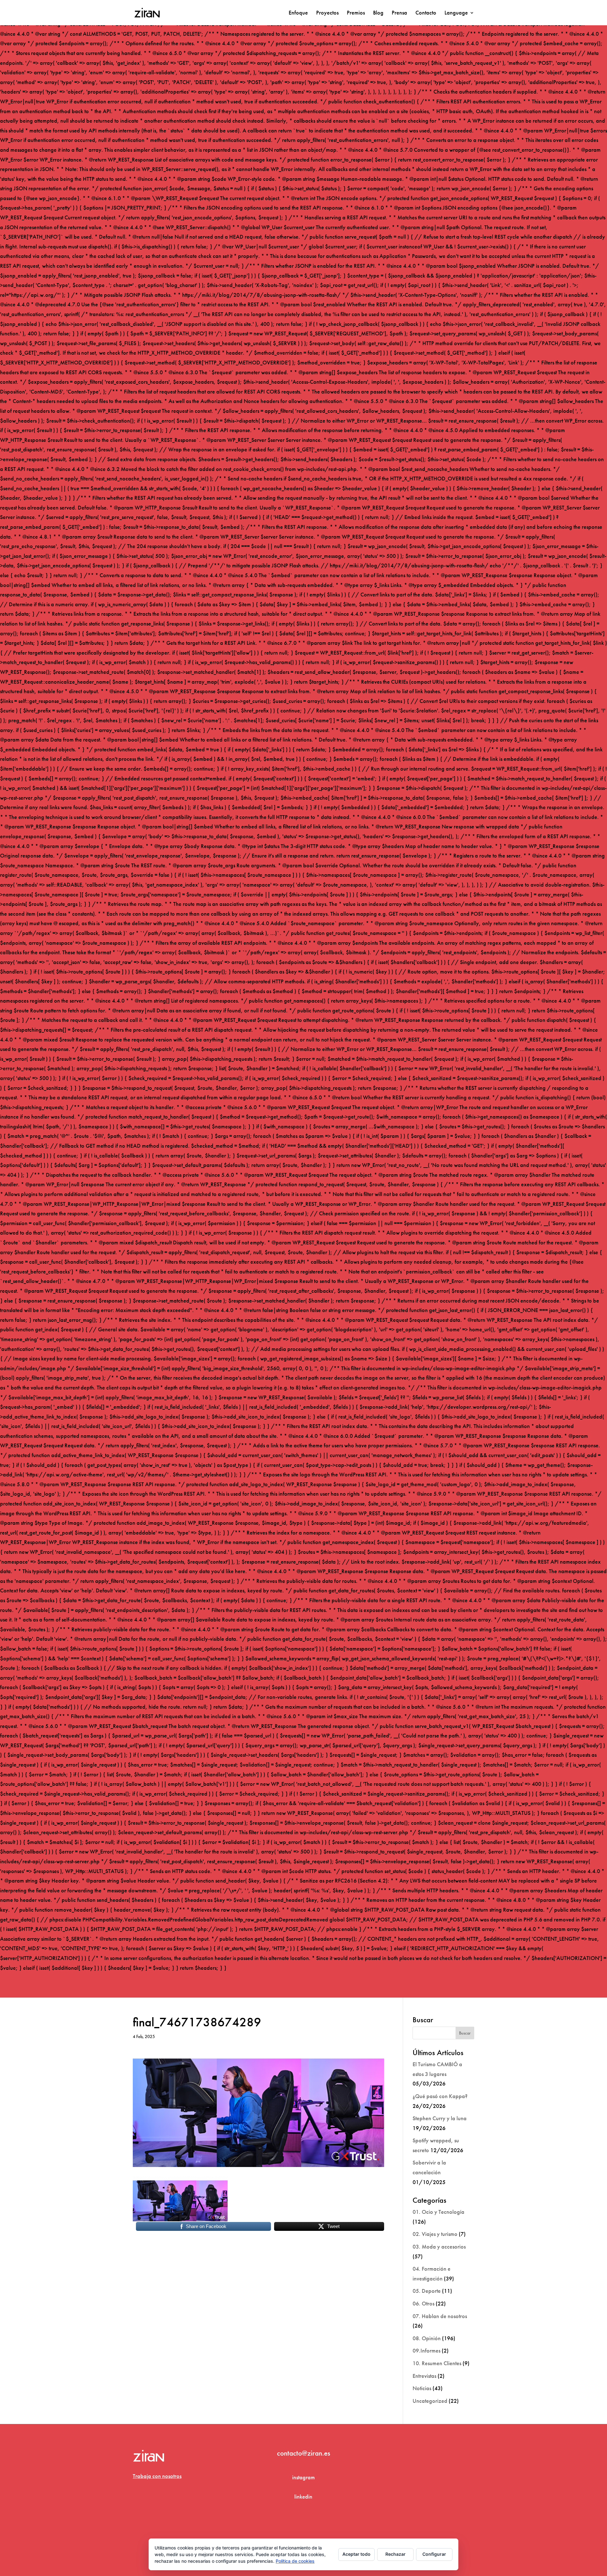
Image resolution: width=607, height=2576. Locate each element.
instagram (303, 2477)
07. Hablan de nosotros (440, 2316)
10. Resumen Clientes (437, 2363)
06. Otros (423, 2303)
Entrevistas (424, 2376)
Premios (356, 13)
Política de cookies (295, 2561)
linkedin (303, 2497)
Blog (378, 13)
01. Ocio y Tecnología (438, 2212)
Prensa (399, 13)
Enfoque (298, 13)
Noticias (422, 2388)
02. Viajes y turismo (435, 2234)
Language (456, 13)
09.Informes (426, 2350)
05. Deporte (427, 2291)
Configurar (434, 2554)
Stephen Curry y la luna (440, 2118)
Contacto (426, 13)
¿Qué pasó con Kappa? (440, 2096)
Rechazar (395, 2554)
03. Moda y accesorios (439, 2246)
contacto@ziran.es (303, 2453)
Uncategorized (430, 2401)
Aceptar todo (356, 2554)
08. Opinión (427, 2338)
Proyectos (327, 13)
